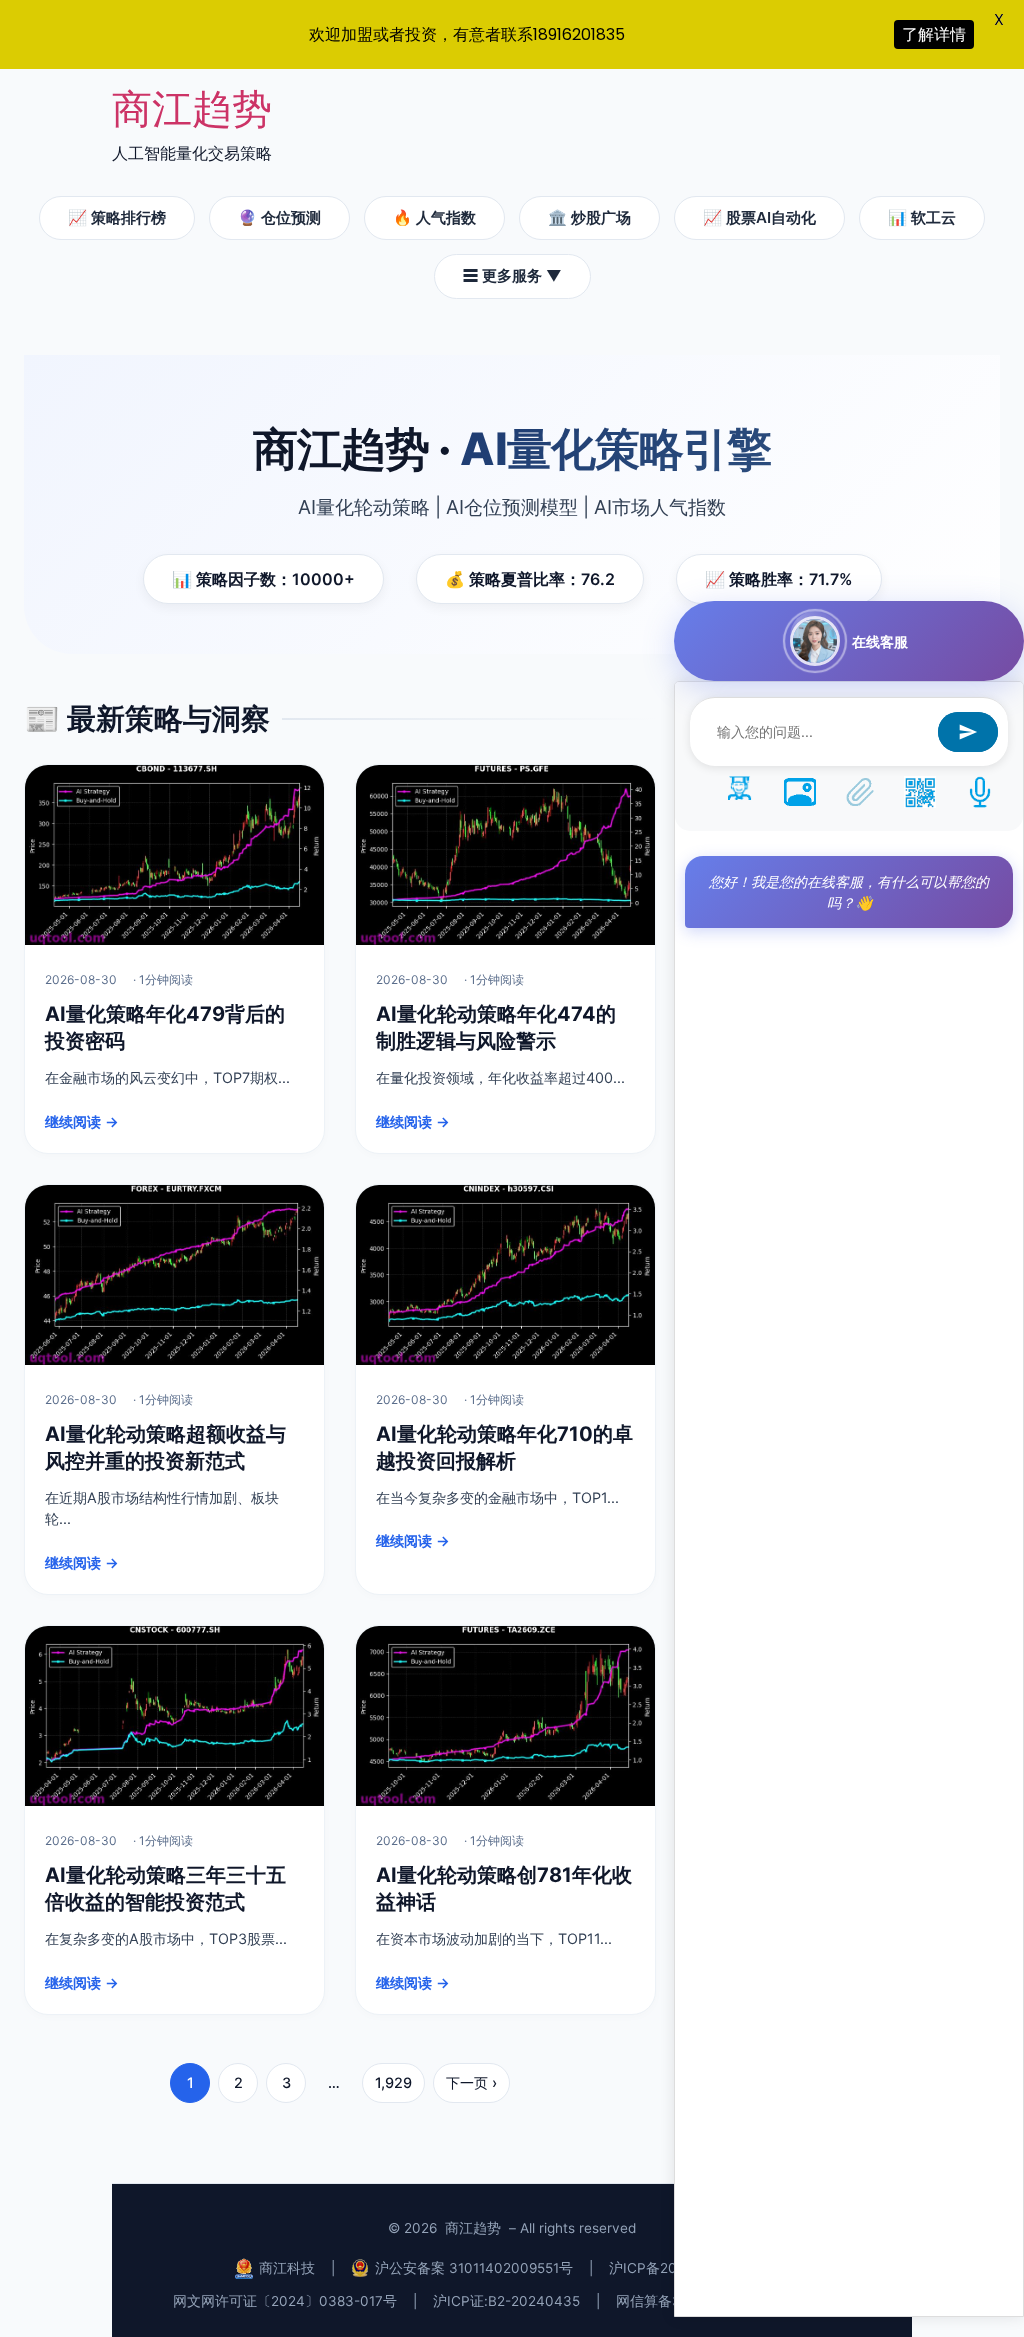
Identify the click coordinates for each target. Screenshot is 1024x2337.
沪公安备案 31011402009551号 (474, 2268)
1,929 (393, 2082)
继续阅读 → (82, 1121)
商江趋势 (192, 108)
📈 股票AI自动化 (759, 217)
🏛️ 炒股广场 (589, 217)
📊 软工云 (922, 217)
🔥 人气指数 (434, 217)
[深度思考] (740, 791)
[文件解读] (860, 791)
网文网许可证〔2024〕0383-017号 (285, 2301)
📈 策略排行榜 (117, 217)
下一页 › (471, 2082)
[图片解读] (800, 791)
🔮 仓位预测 (279, 217)
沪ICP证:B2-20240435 (506, 2301)
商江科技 (287, 2268)
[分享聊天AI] (920, 791)
